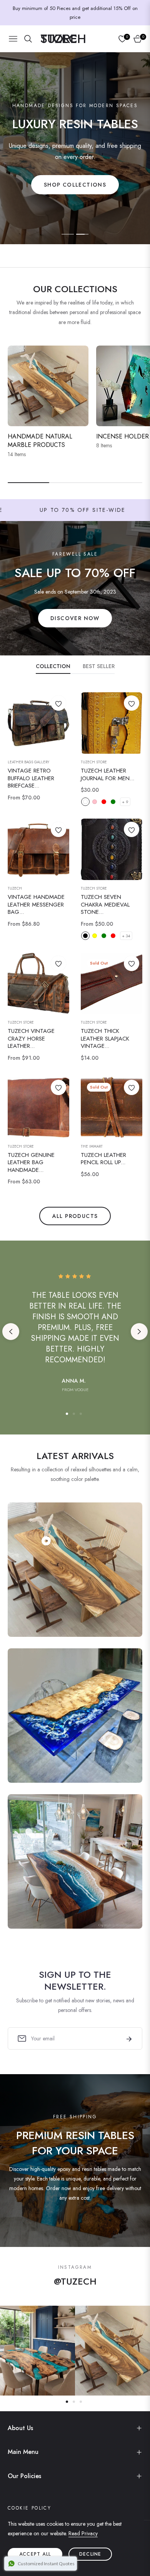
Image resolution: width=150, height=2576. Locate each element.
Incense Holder (122, 436)
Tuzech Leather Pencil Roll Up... (103, 1159)
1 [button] (68, 234)
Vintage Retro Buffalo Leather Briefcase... (31, 778)
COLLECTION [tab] (53, 666)
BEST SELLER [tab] (99, 666)
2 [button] (82, 234)
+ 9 (125, 802)
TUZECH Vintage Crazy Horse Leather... (31, 1039)
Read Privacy (83, 2533)
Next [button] (139, 1332)
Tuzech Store (94, 762)
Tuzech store (94, 888)
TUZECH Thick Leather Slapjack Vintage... (105, 1039)
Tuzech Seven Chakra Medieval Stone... (105, 905)
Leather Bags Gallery (28, 762)
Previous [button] (11, 1332)
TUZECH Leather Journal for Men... (107, 775)
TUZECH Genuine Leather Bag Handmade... (31, 1163)
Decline (90, 2554)
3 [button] (81, 1414)
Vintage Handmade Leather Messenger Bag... (36, 905)
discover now (75, 618)
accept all (35, 2554)
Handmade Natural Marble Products (40, 441)
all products (75, 1216)
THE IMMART (92, 1147)
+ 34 (126, 936)
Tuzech (15, 888)
